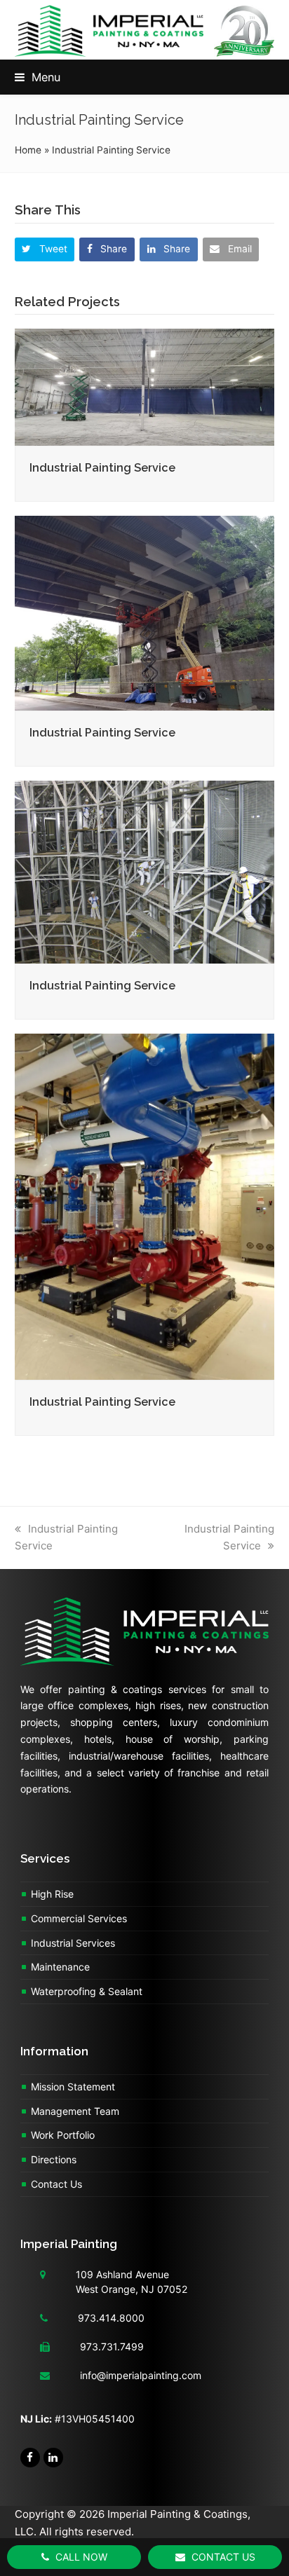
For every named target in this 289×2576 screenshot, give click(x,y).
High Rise (52, 1894)
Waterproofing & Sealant (87, 1991)
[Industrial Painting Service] (145, 386)
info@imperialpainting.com (141, 2375)
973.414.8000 (111, 2318)
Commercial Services (79, 1918)
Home (28, 150)
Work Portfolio (63, 2135)
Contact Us (56, 2184)
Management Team (75, 2111)
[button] (38, 77)
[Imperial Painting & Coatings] (144, 1639)
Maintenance (60, 1967)
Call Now (80, 2557)
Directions (54, 2159)
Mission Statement (73, 2087)
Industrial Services (73, 1943)
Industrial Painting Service (102, 468)
